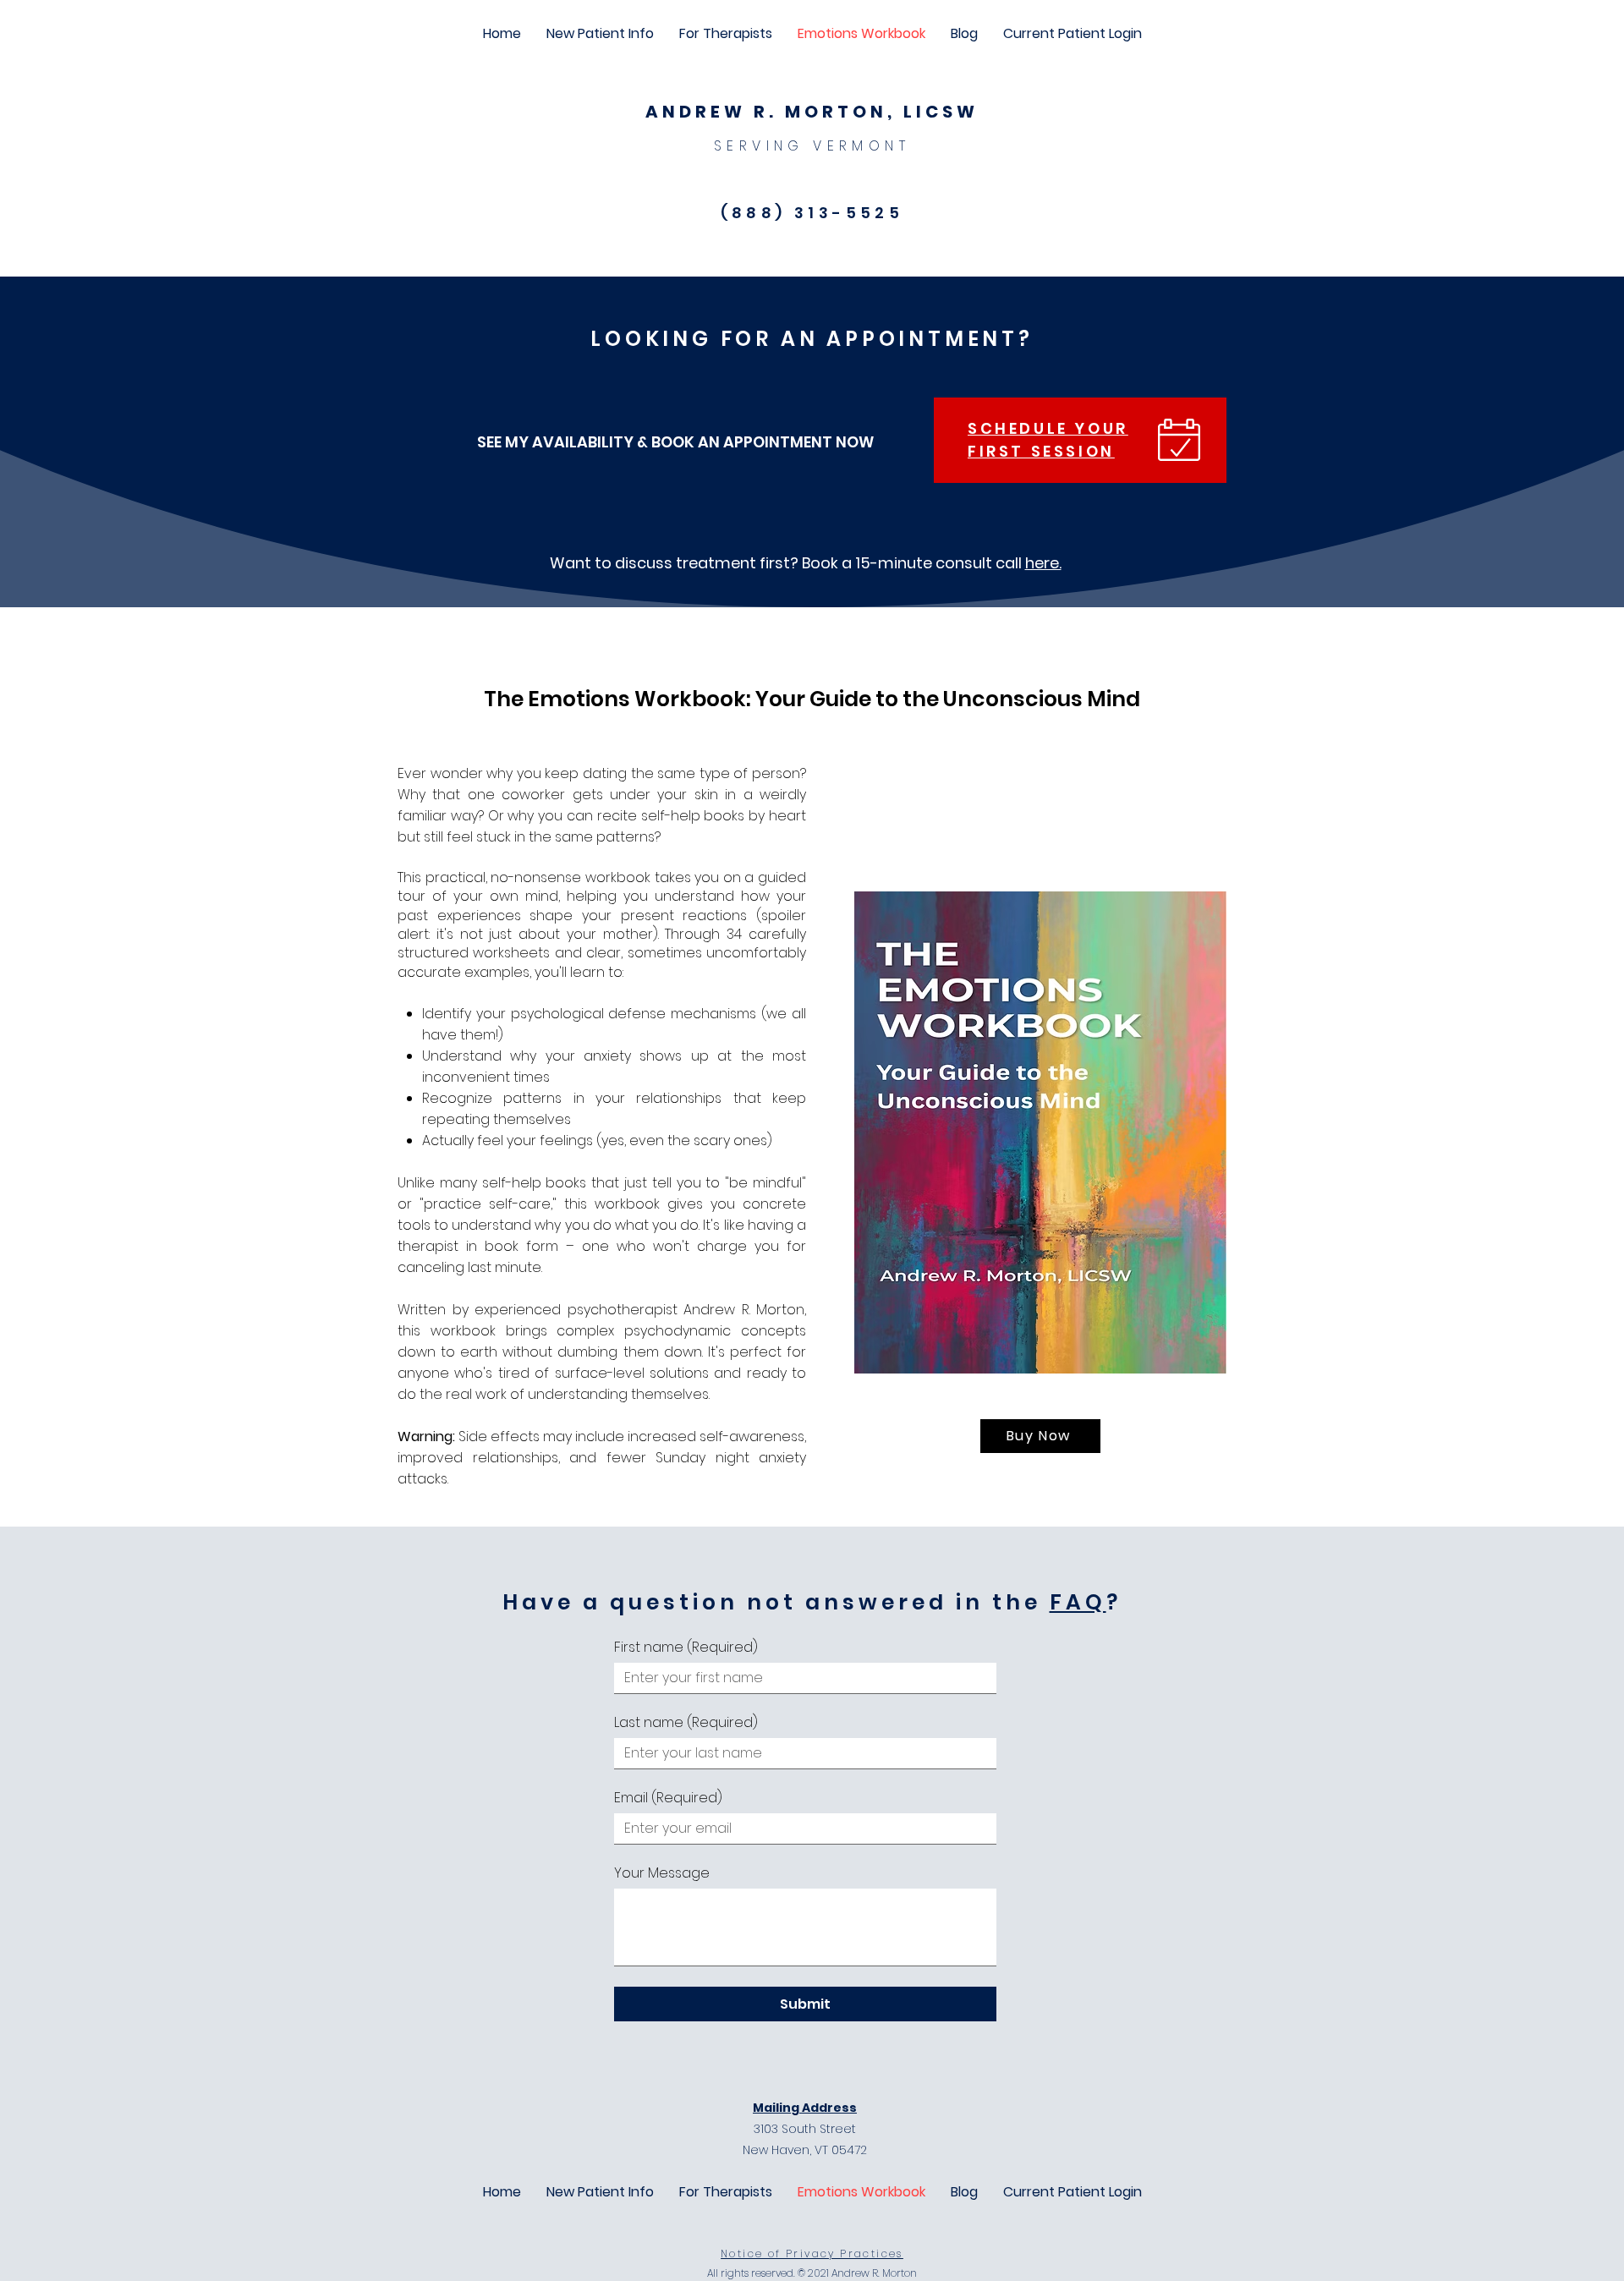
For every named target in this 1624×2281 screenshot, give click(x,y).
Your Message (662, 1873)
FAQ (1078, 1602)
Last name (686, 1723)
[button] (600, 34)
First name (686, 1648)
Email (668, 1798)
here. (1043, 563)
